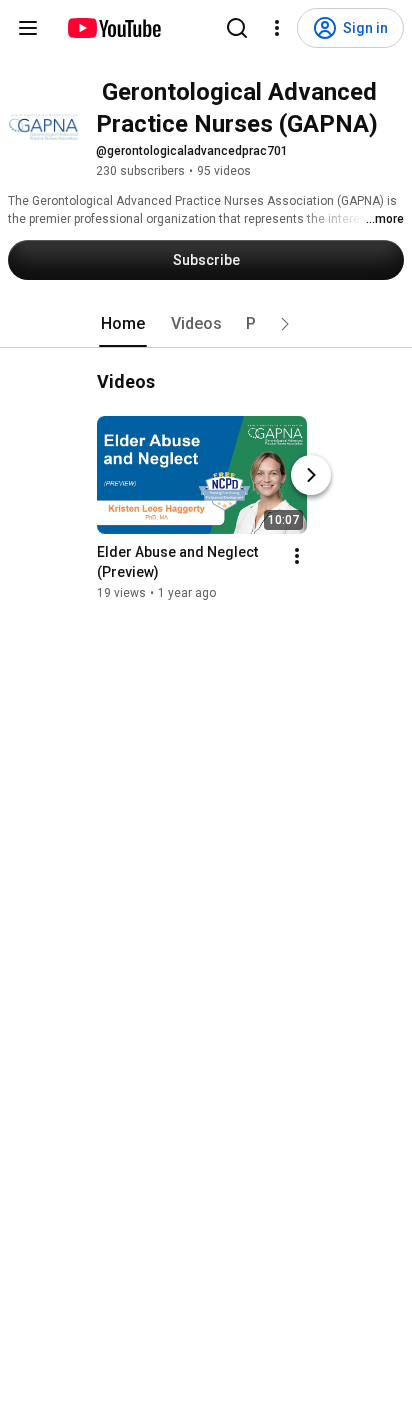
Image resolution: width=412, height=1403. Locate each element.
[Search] (237, 28)
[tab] (123, 324)
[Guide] (28, 28)
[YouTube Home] (113, 28)
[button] (285, 324)
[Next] (311, 475)
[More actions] (297, 556)
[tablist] (206, 324)
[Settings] (277, 28)
